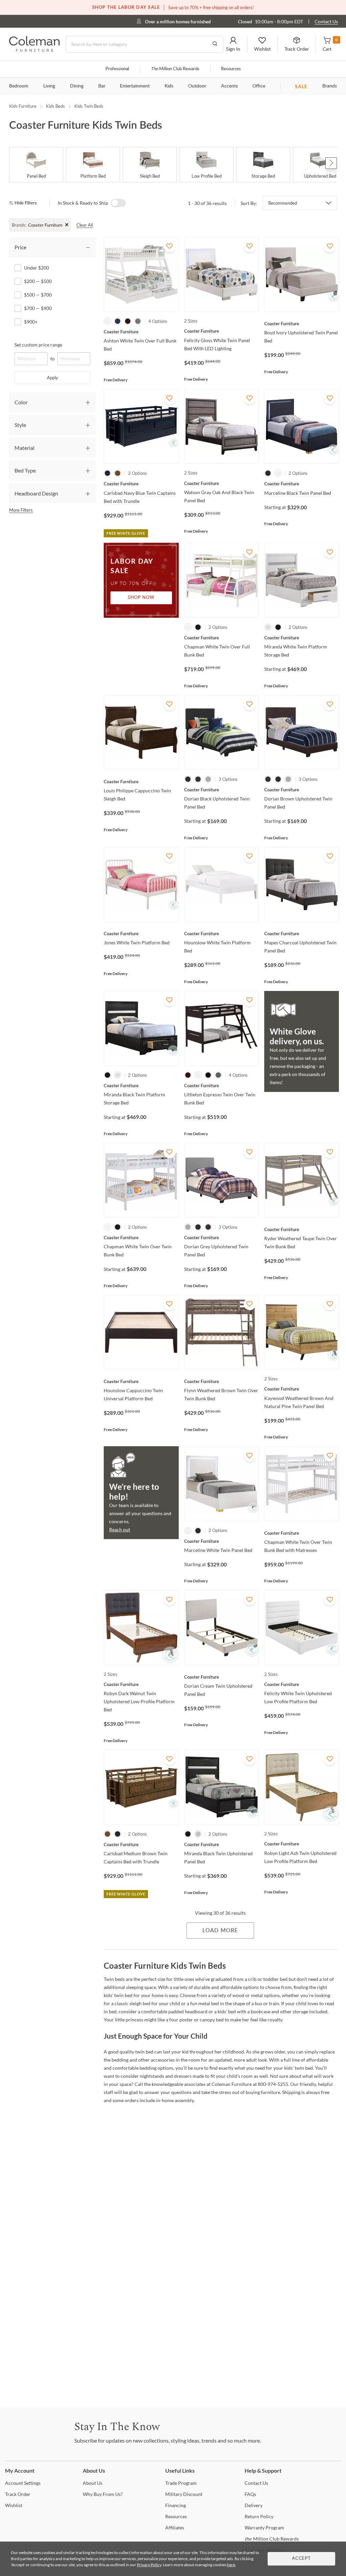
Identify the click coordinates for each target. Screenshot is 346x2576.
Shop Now (141, 598)
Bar (102, 86)
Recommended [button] (283, 203)
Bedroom (19, 86)
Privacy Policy (149, 2565)
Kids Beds (55, 106)
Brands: (19, 225)
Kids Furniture (23, 106)
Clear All (85, 225)
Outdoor (197, 86)
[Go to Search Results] (215, 44)
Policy (259, 2516)
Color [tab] (21, 402)
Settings (23, 2483)
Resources (231, 69)
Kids (169, 86)
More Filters (21, 510)
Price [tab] (20, 247)
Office (259, 86)
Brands (330, 86)
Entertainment (135, 86)
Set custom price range (38, 345)
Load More (220, 1931)
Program (181, 2483)
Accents (229, 86)
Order (18, 2494)
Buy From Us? (103, 2494)
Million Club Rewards (175, 69)
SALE (301, 86)
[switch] (118, 203)
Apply (53, 378)
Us (93, 2483)
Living (49, 86)
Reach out (120, 1529)
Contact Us (326, 21)
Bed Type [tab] (25, 470)
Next (331, 163)
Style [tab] (20, 425)
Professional (117, 69)
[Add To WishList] (170, 246)
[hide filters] (25, 203)
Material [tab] (24, 448)
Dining (77, 86)
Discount (184, 2494)
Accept (301, 2559)
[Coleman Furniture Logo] (34, 50)
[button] (233, 44)
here (231, 2565)
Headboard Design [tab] (36, 493)
